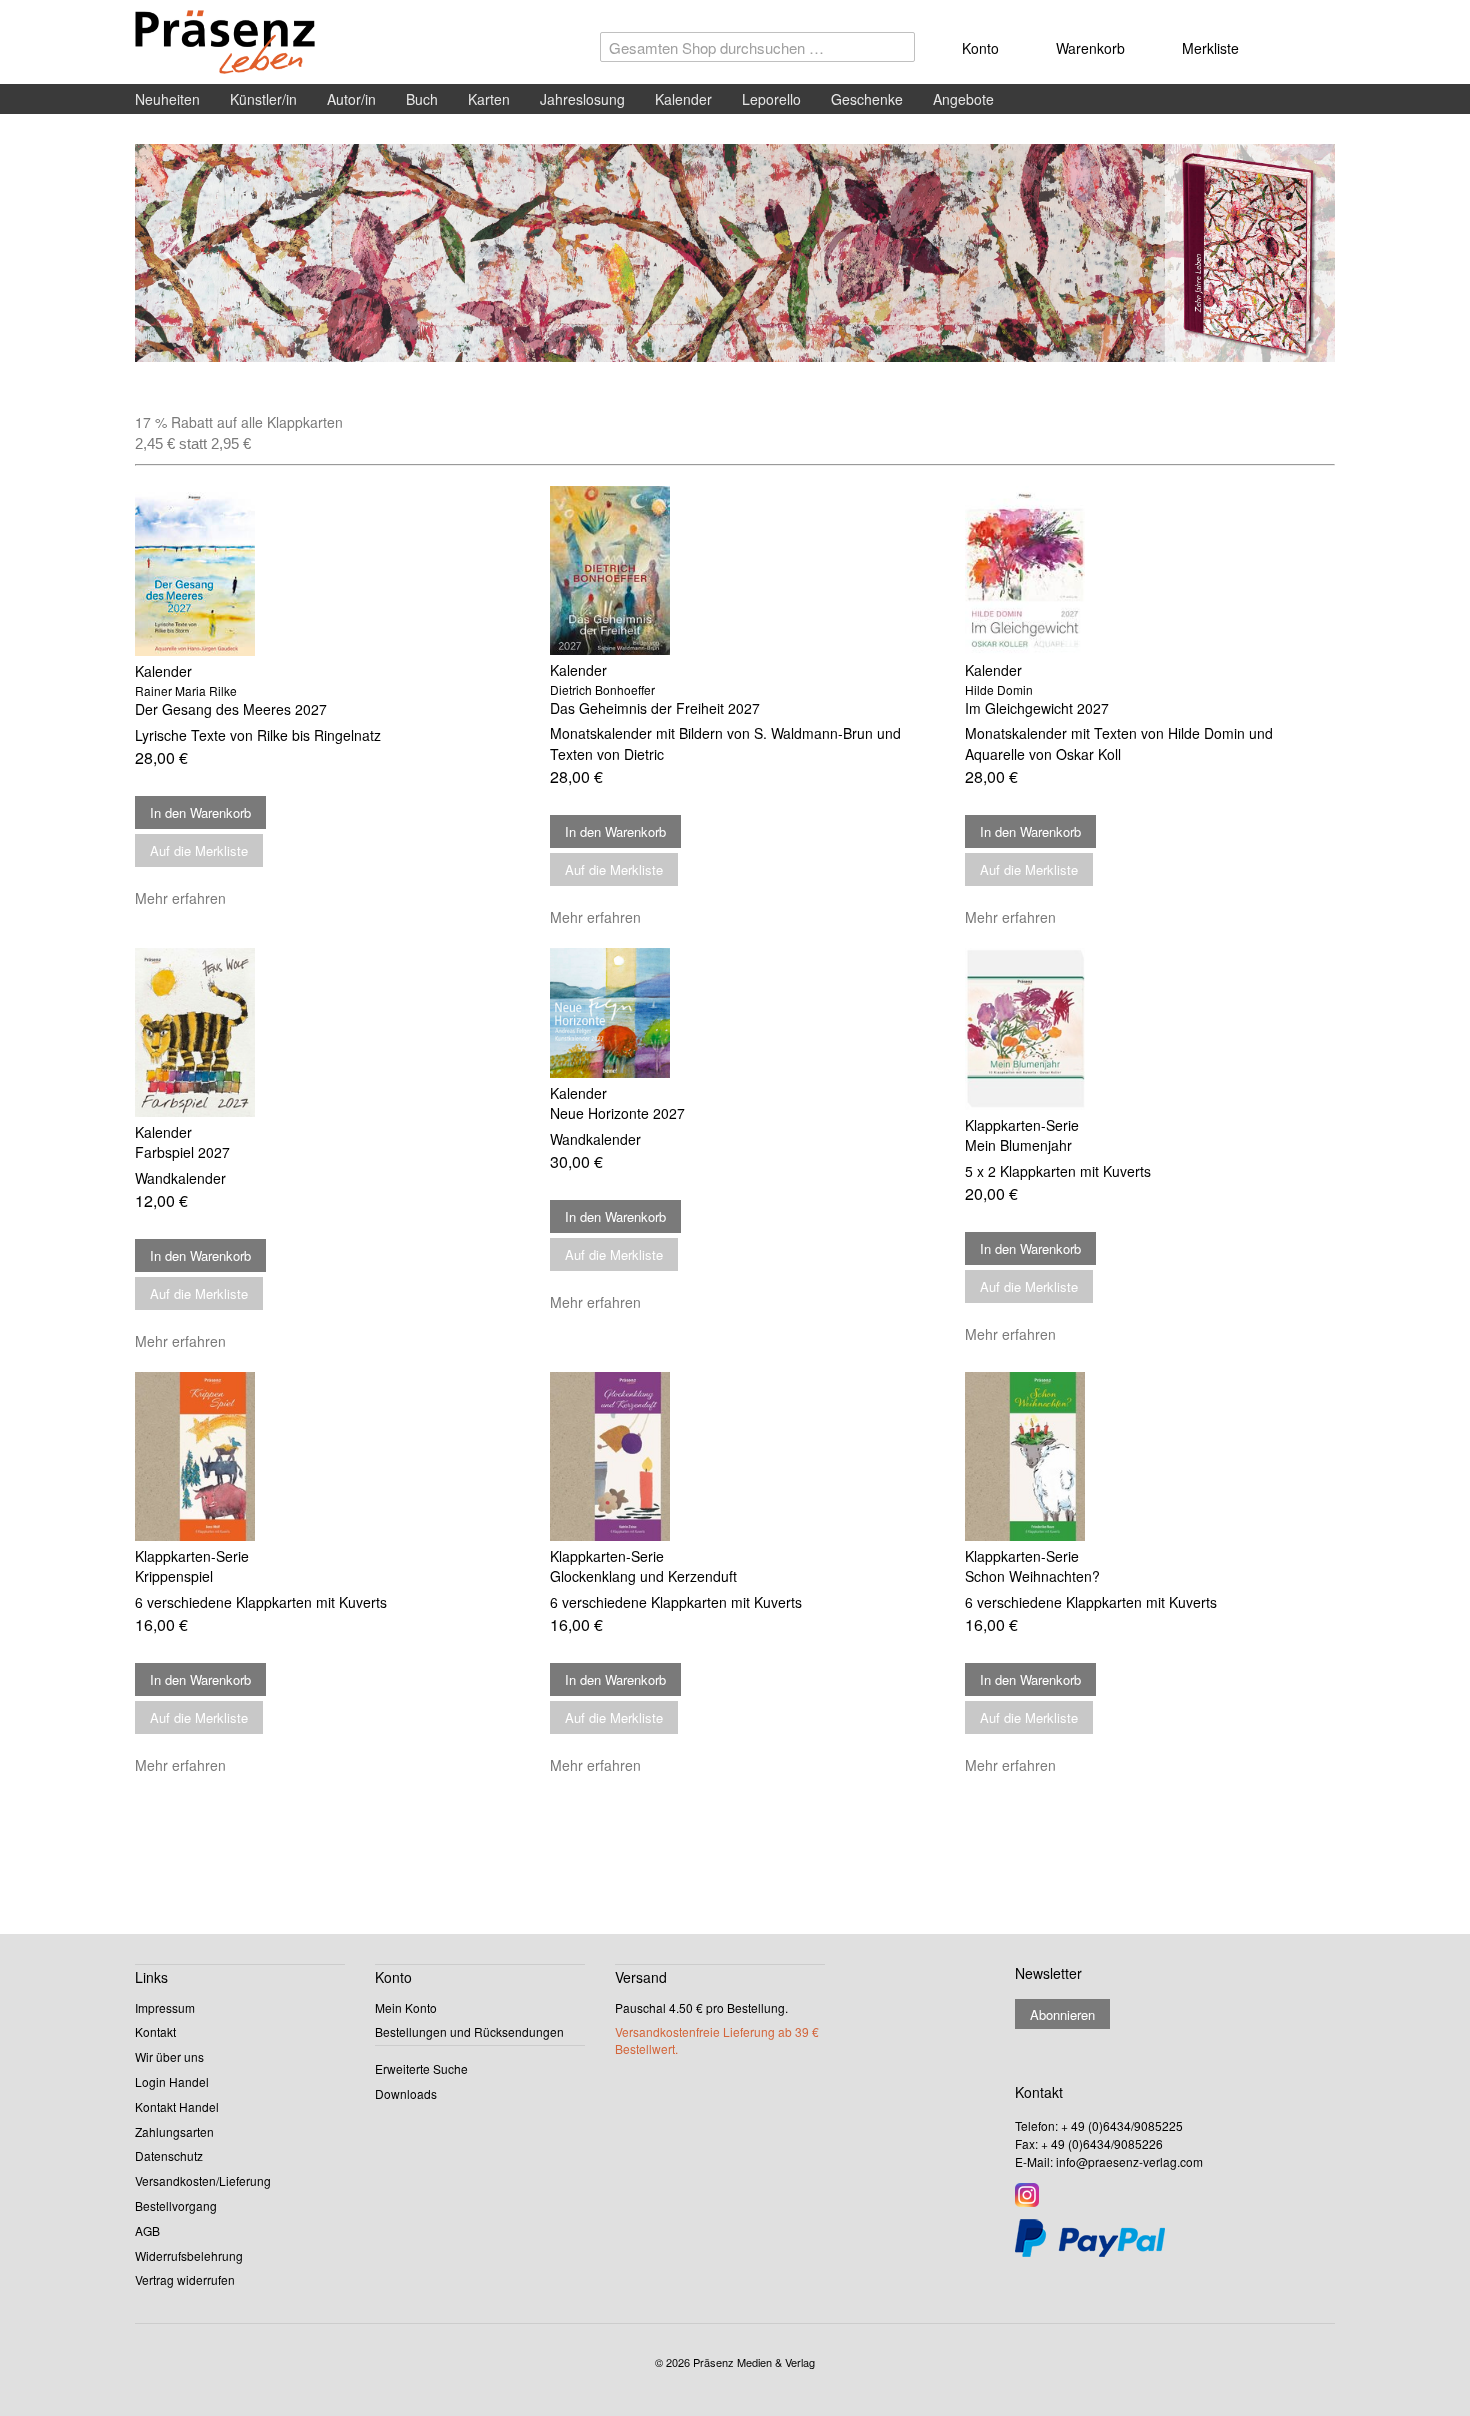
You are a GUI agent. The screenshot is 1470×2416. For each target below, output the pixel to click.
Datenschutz (169, 2155)
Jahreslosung (582, 99)
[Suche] (895, 52)
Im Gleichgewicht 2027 (1037, 708)
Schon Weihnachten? (1032, 1576)
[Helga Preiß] (735, 253)
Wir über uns (169, 2056)
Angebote (963, 99)
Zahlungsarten (174, 2131)
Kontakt (155, 2031)
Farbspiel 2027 (182, 1152)
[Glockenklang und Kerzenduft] (735, 1457)
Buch (422, 99)
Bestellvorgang (176, 2205)
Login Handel (172, 2081)
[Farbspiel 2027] (320, 1032)
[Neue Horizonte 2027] (735, 1013)
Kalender (683, 99)
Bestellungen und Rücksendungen (469, 2031)
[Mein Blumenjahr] (1150, 1029)
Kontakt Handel (177, 2106)
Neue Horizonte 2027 (617, 1113)
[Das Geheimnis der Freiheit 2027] (735, 570)
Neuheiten (167, 99)
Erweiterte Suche (421, 2068)
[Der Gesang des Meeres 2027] (320, 571)
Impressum (165, 2007)
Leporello (771, 99)
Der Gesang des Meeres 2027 (231, 709)
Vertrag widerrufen (185, 2279)
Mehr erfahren (180, 898)
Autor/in (351, 99)
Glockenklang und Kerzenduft (643, 1576)
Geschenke (867, 99)
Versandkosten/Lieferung (203, 2180)
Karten (489, 99)
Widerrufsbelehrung (189, 2255)
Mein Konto (406, 2007)
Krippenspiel (174, 1576)
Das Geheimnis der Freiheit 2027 (655, 708)
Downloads (406, 2093)
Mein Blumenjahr (1018, 1145)
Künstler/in (263, 99)
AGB (147, 2230)
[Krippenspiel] (320, 1457)
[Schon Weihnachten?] (1150, 1457)
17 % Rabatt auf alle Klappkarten (239, 422)
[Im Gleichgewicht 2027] (1150, 570)
